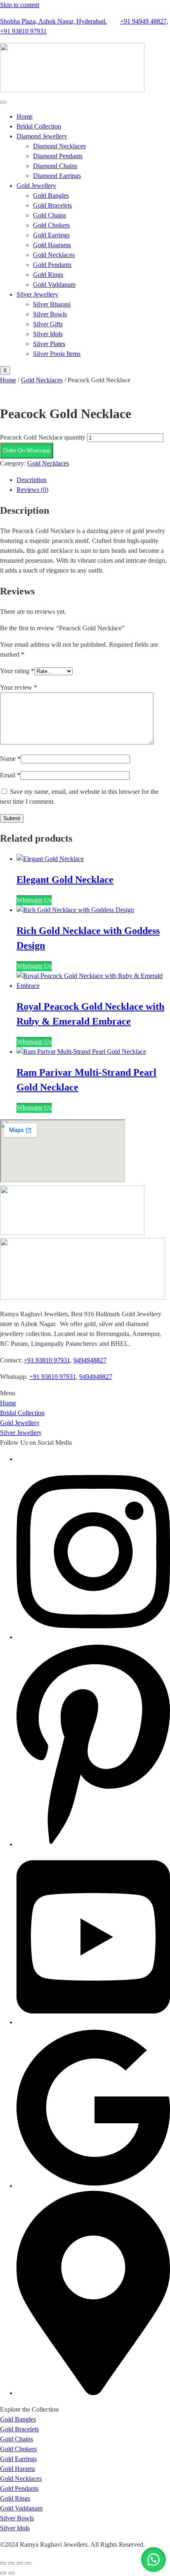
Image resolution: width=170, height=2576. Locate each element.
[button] (27, 450)
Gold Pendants (52, 265)
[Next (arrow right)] (12, 2573)
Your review (19, 687)
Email (10, 775)
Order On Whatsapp (27, 450)
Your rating (17, 671)
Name (10, 759)
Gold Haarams (52, 245)
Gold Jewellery (36, 186)
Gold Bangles (51, 195)
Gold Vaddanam (54, 284)
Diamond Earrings (57, 176)
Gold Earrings (51, 235)
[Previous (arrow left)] (3, 2573)
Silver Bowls (50, 314)
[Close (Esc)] (28, 2563)
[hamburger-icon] (3, 102)
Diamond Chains (55, 166)
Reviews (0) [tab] (32, 490)
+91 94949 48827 (143, 21)
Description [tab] (32, 480)
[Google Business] (93, 2186)
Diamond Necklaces (59, 146)
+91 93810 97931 (23, 31)
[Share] (20, 2563)
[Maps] (93, 2393)
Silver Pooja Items (57, 354)
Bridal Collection (39, 126)
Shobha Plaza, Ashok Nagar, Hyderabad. (53, 21)
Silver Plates (49, 344)
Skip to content (20, 5)
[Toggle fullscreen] (12, 2563)
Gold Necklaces (54, 255)
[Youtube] (93, 2022)
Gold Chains (50, 215)
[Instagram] (93, 1637)
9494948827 (90, 1360)
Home (25, 116)
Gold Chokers (51, 225)
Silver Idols (48, 334)
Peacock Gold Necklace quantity (43, 437)
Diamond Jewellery (42, 136)
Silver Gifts (48, 324)
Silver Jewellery (37, 294)
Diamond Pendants (58, 156)
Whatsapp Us (34, 900)
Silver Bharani (52, 304)
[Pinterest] (93, 1844)
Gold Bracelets (52, 205)
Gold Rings (48, 275)
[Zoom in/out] (3, 2563)
